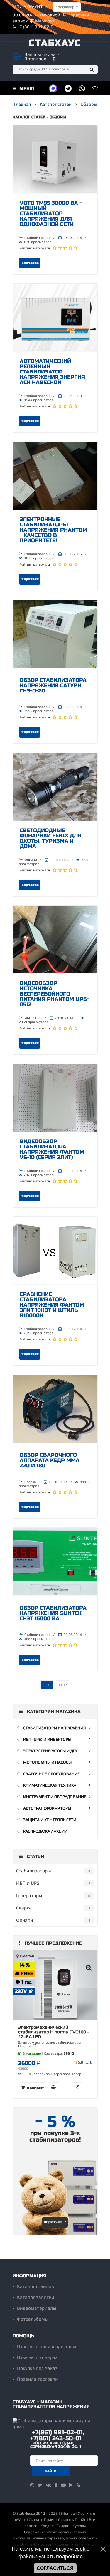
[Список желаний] (95, 88)
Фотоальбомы (33, 2319)
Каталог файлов (35, 2286)
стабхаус (55, 43)
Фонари (31, 860)
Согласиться (55, 2568)
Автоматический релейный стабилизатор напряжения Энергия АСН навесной (52, 372)
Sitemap (68, 2513)
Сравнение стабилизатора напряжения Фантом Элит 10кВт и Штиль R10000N (52, 1305)
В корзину (35, 2088)
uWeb (20, 2520)
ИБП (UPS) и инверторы (47, 1739)
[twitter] (40, 2485)
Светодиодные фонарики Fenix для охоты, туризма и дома (51, 838)
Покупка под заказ (37, 2368)
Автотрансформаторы (47, 1808)
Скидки (63, 2526)
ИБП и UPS (33, 1018)
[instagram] (32, 2485)
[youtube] (63, 2485)
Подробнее (30, 263)
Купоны (79, 2526)
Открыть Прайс (72, 2520)
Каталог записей (36, 2297)
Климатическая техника (50, 1785)
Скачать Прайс (42, 2520)
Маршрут (45, 21)
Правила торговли (38, 2379)
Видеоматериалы (37, 2308)
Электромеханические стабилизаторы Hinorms (50, 2044)
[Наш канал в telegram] (68, 88)
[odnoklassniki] (56, 2485)
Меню (26, 89)
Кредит (47, 2526)
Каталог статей (56, 104)
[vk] (48, 2485)
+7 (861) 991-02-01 (36, 27)
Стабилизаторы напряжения (55, 1728)
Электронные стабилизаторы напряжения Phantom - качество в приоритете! (53, 530)
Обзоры (89, 104)
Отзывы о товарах (37, 2357)
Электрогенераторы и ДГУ (50, 1751)
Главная (22, 104)
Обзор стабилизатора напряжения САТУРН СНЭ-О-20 (53, 685)
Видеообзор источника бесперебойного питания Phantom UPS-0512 (54, 994)
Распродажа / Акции (45, 1831)
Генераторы (29, 1895)
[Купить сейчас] (54, 2088)
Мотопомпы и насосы (47, 1762)
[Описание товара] (77, 2088)
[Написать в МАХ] (53, 88)
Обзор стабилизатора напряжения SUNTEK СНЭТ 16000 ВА (53, 1613)
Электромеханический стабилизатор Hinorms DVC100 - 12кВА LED (54, 2032)
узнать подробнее (61, 2557)
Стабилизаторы (37, 238)
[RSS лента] (78, 2485)
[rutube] (71, 2485)
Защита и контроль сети (50, 1820)
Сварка (30, 1482)
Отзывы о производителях (47, 2346)
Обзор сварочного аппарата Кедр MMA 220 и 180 (50, 1460)
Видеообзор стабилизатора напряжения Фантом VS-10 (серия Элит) (52, 1149)
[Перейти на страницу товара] (55, 1988)
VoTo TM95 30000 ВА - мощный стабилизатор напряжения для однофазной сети (51, 214)
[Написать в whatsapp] (82, 88)
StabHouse (26, 2513)
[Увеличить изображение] (89, 1968)
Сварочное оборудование (51, 1774)
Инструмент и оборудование (55, 1797)
